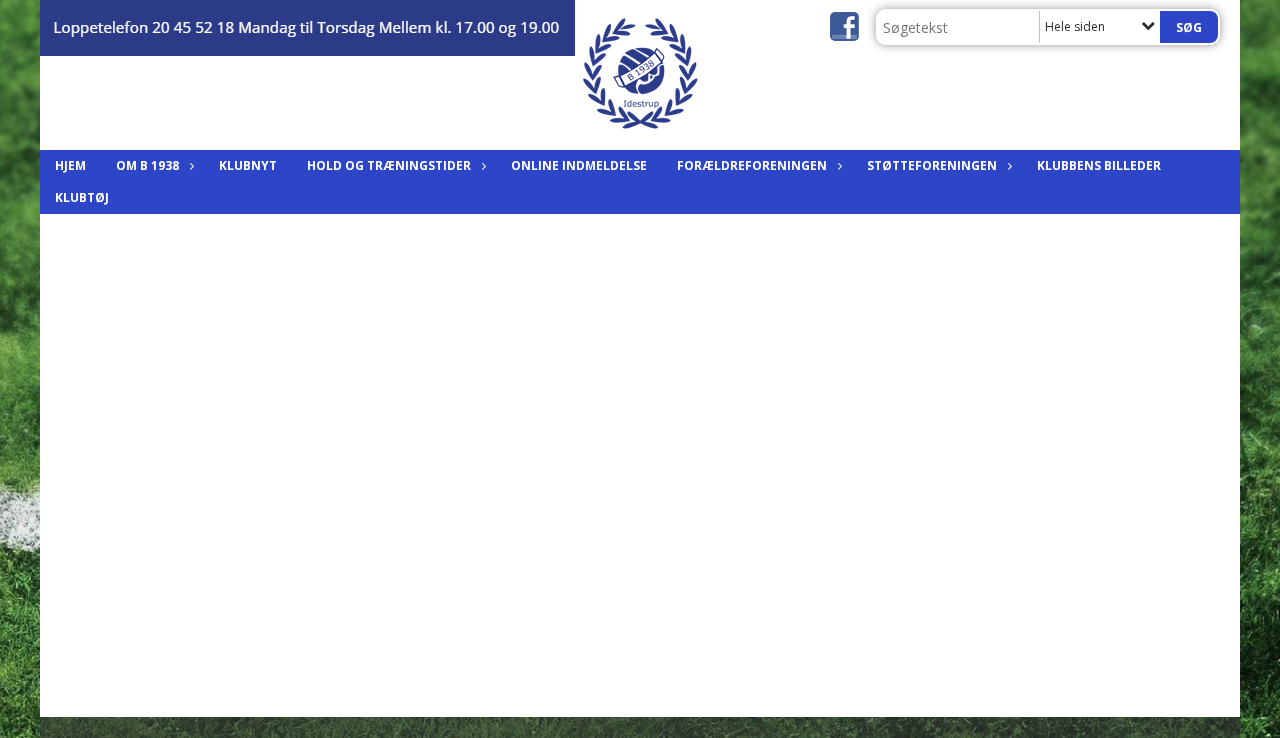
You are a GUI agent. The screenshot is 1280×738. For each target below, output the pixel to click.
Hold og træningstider (389, 165)
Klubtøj (82, 197)
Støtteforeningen (932, 165)
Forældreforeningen (752, 165)
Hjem (70, 165)
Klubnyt (248, 165)
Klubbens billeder (1099, 165)
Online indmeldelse (579, 165)
